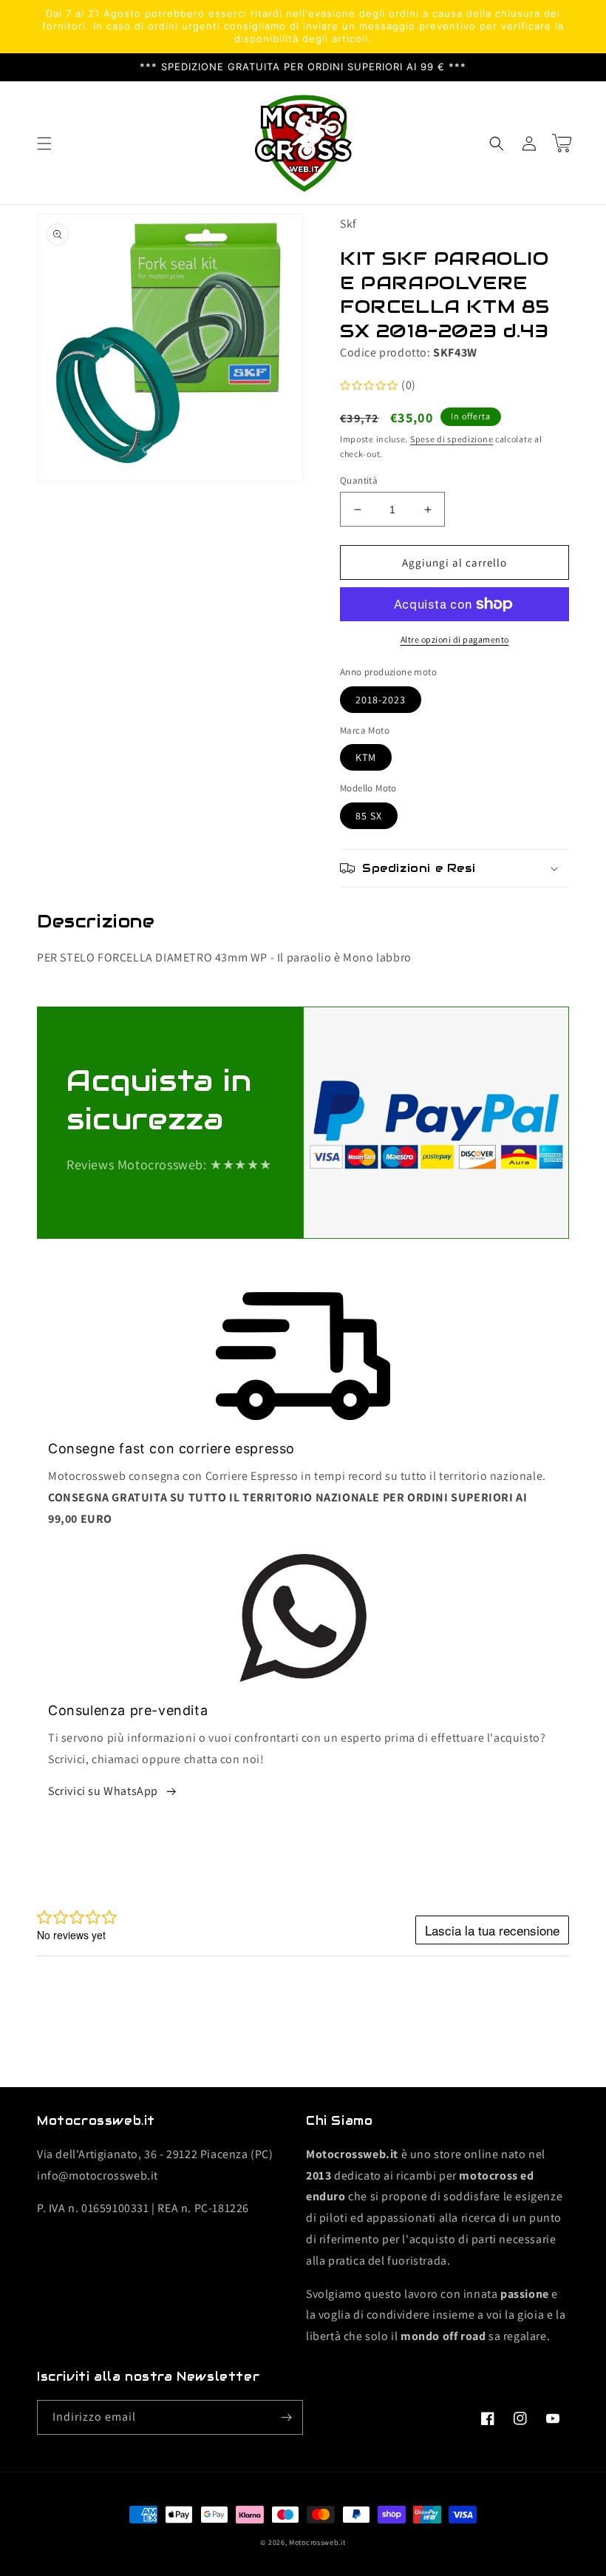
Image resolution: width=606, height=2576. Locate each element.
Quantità (359, 480)
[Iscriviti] (286, 2417)
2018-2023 (381, 700)
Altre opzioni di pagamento (455, 639)
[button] (44, 143)
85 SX (369, 816)
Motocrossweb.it (317, 2542)
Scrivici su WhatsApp (103, 1791)
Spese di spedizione (452, 439)
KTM (366, 757)
